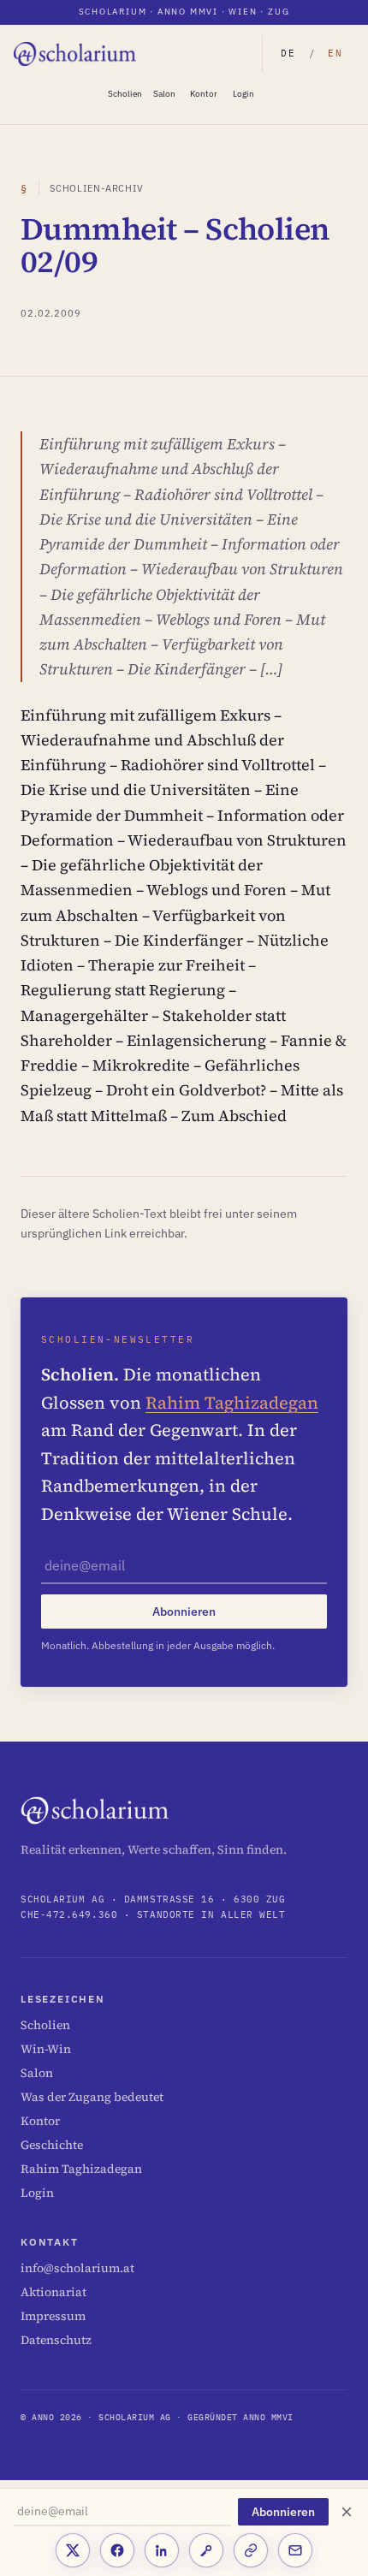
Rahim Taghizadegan (232, 1403)
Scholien (125, 94)
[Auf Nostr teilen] (206, 2550)
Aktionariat (53, 2292)
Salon (164, 94)
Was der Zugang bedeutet (92, 2097)
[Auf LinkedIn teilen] (162, 2550)
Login (243, 94)
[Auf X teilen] (73, 2550)
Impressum (53, 2316)
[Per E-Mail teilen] (295, 2550)
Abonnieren (283, 2512)
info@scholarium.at (77, 2268)
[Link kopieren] (251, 2550)
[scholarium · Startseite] (76, 54)
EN (335, 53)
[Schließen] (347, 2512)
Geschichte (52, 2145)
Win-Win (46, 2049)
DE (288, 53)
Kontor (204, 94)
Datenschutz (56, 2340)
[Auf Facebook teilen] (117, 2550)
